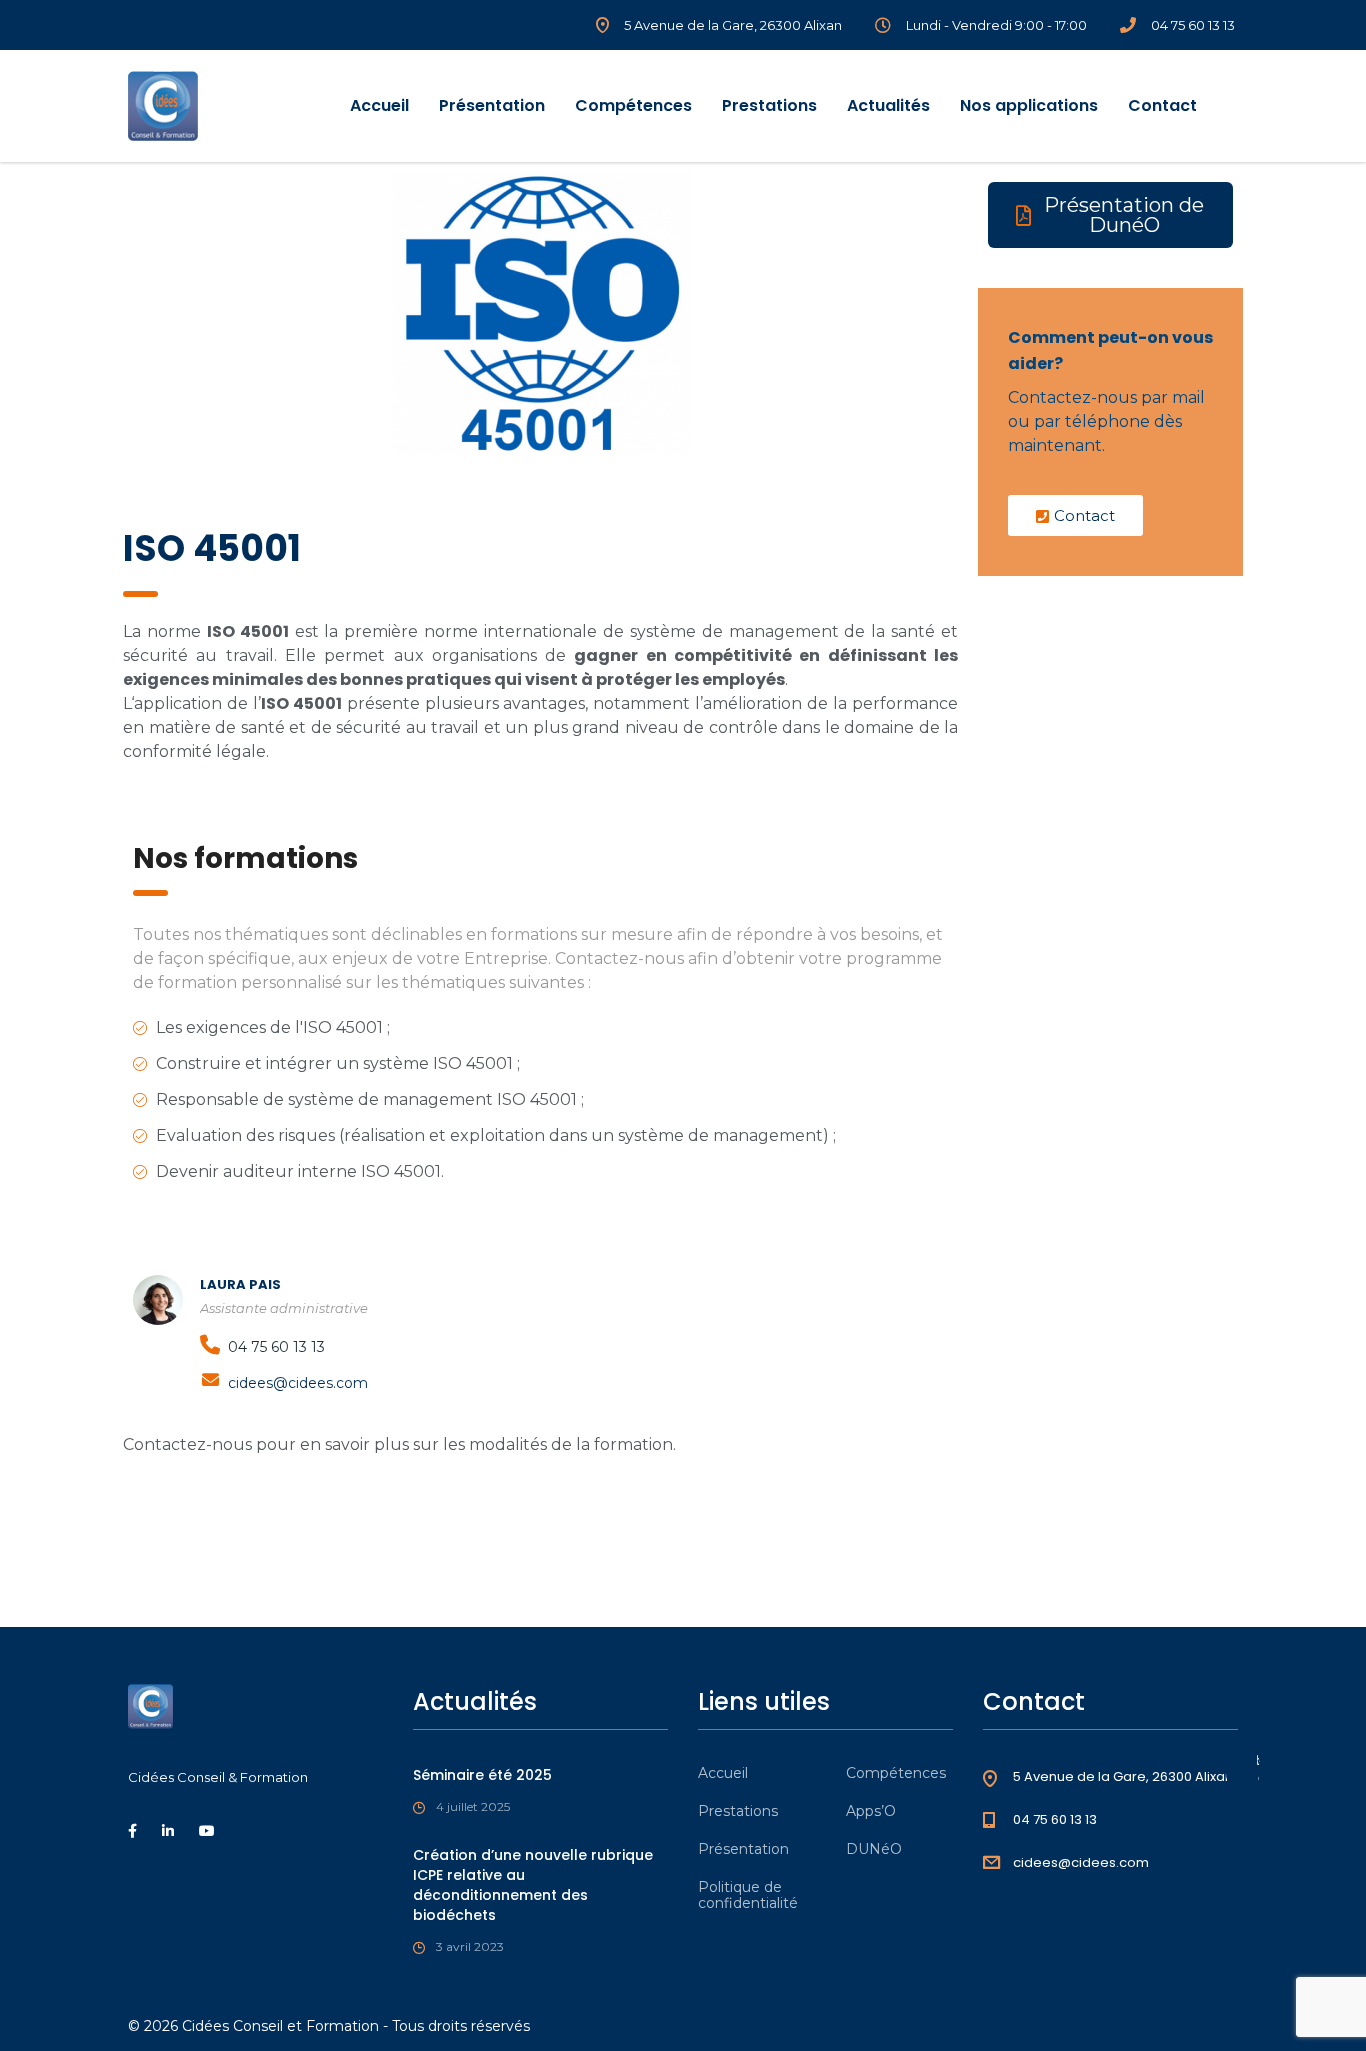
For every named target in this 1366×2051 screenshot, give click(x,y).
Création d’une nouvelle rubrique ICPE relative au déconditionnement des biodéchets (533, 1885)
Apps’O (871, 1811)
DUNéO (874, 1849)
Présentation (492, 105)
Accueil (379, 105)
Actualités (888, 105)
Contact (1162, 105)
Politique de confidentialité (748, 1895)
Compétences (633, 105)
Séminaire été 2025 (482, 1775)
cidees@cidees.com (298, 1383)
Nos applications (1029, 105)
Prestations (769, 105)
